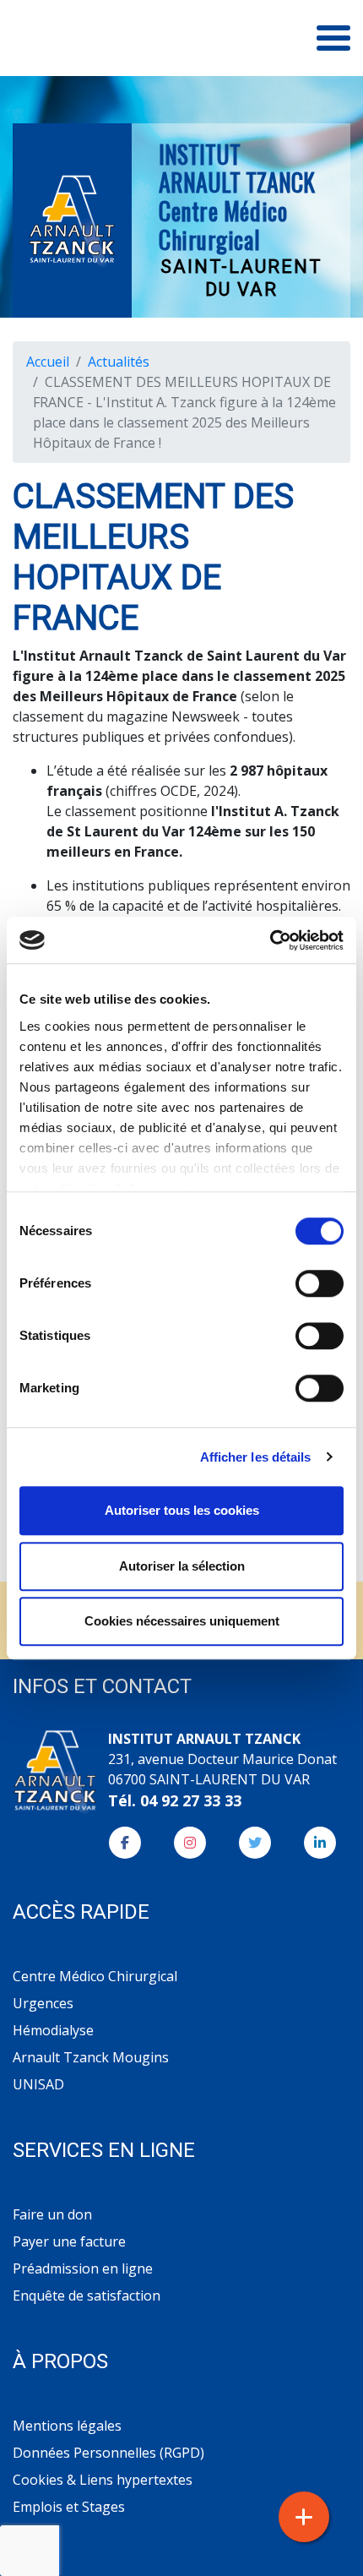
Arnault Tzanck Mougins (91, 2057)
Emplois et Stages (69, 2507)
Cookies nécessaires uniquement (182, 1621)
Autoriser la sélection (182, 1566)
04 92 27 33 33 (191, 1800)
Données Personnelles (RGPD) (108, 2453)
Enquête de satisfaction (87, 2296)
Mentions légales (67, 2426)
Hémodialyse (53, 2030)
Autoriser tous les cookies (182, 1510)
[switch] (320, 1283)
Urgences (43, 2003)
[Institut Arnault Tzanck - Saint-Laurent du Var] (72, 221)
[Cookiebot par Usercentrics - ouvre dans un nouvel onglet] (270, 940)
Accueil (48, 362)
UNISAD (38, 2084)
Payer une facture (69, 2241)
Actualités (119, 362)
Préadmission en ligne (83, 2268)
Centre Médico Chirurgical (95, 1976)
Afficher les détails (256, 1457)
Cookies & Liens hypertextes (103, 2480)
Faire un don (52, 2214)
